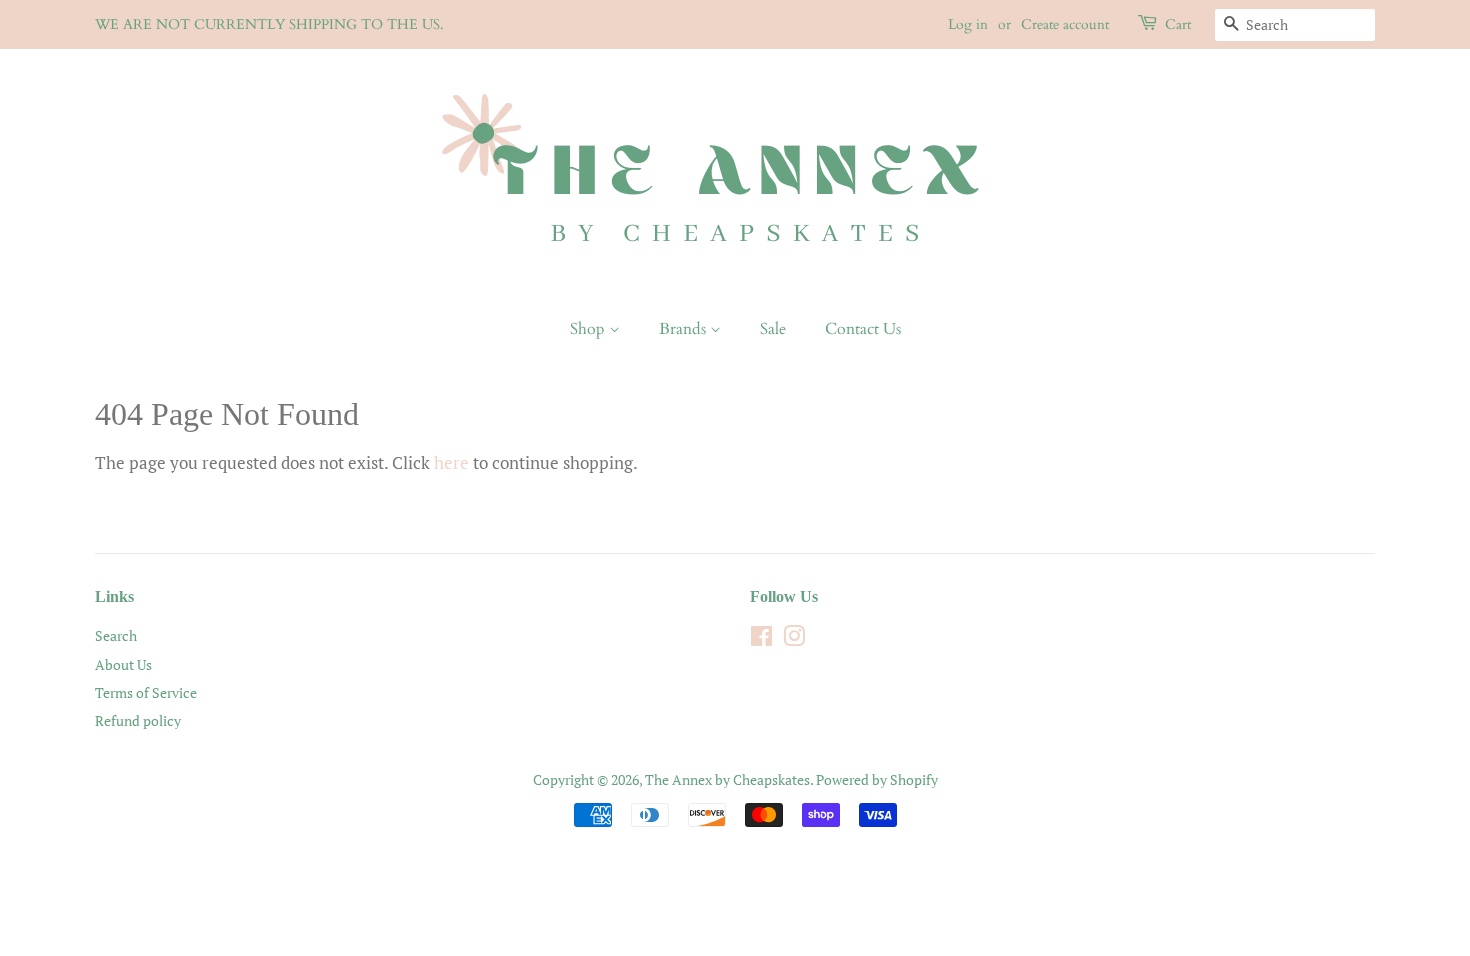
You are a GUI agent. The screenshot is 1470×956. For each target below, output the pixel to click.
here (451, 462)
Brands (684, 329)
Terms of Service (146, 692)
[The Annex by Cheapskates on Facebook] (761, 639)
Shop (589, 329)
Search (116, 635)
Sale (773, 329)
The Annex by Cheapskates (727, 779)
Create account (1065, 24)
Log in (968, 24)
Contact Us (863, 329)
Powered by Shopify (877, 779)
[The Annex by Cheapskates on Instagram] (794, 639)
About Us (123, 664)
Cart (1178, 24)
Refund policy (138, 720)
